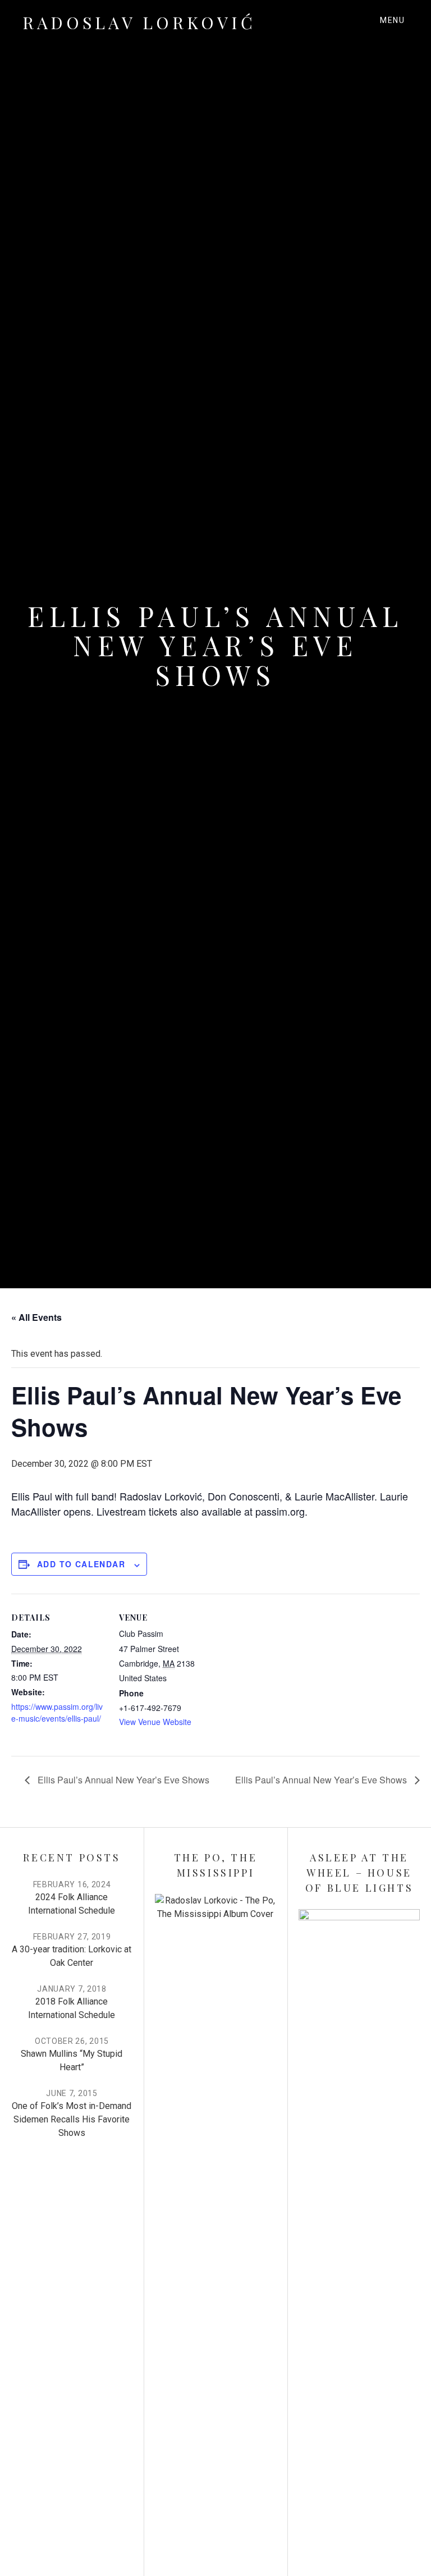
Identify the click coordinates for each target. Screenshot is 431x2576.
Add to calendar (81, 1564)
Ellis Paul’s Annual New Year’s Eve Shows (122, 1780)
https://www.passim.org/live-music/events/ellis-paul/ (57, 1712)
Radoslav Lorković (139, 22)
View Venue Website (155, 1722)
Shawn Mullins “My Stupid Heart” (72, 2060)
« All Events (36, 1317)
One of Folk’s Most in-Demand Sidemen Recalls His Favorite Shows (72, 2119)
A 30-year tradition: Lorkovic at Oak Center (72, 1956)
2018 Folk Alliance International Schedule (72, 2008)
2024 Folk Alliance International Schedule (72, 1904)
